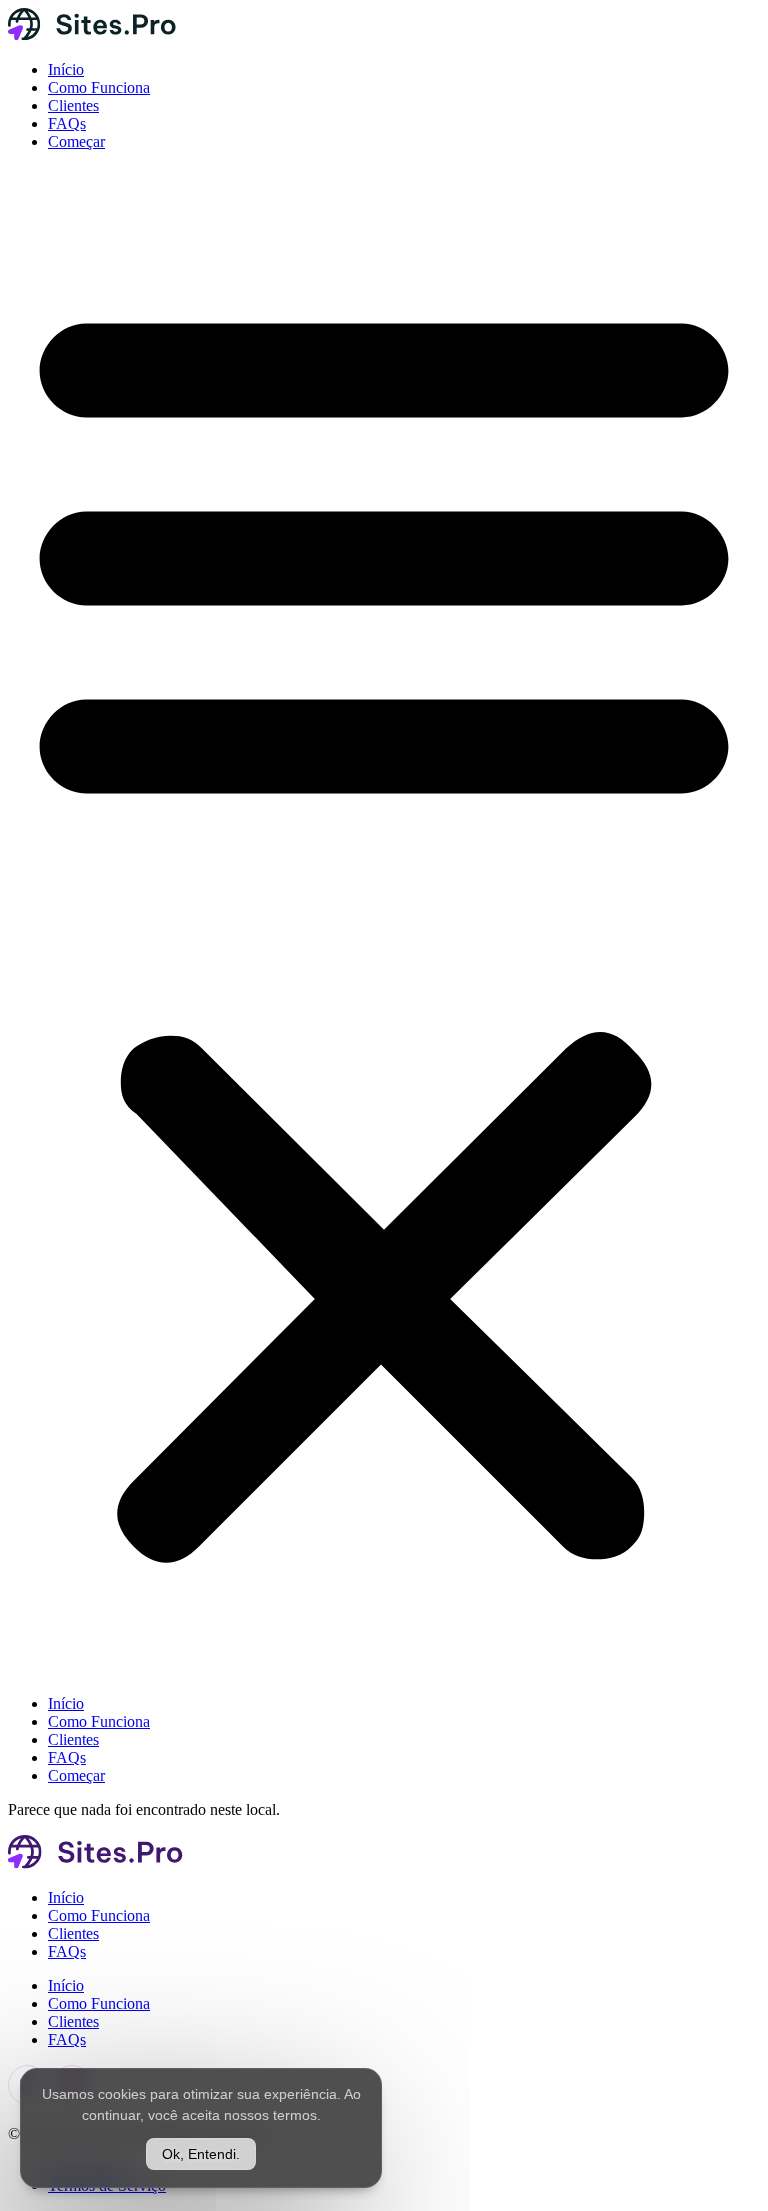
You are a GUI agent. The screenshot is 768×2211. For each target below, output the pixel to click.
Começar (76, 141)
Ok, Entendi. (201, 2154)
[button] (384, 923)
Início (66, 69)
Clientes (73, 105)
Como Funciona (99, 87)
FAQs (67, 123)
